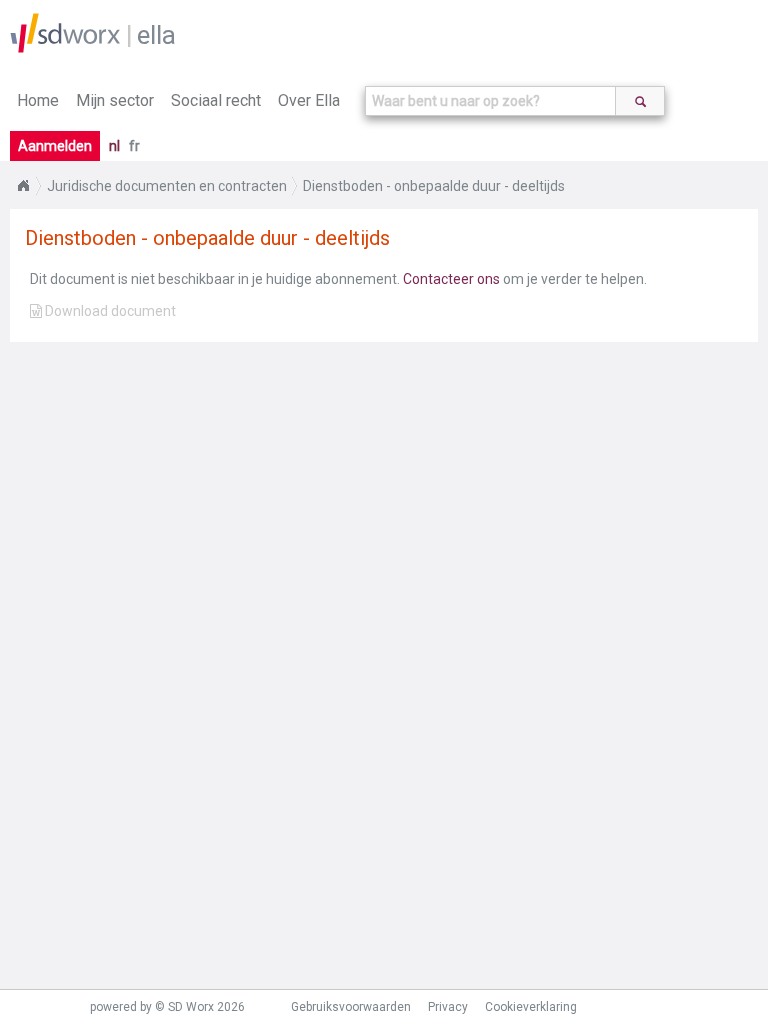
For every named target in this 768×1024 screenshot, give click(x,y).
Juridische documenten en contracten (167, 186)
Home (38, 100)
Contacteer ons (451, 279)
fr (134, 146)
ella (156, 35)
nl (114, 146)
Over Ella (309, 100)
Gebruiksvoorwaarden (351, 1007)
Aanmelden (55, 146)
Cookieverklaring (531, 1007)
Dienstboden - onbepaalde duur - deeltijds (434, 186)
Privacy (448, 1007)
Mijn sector (115, 100)
